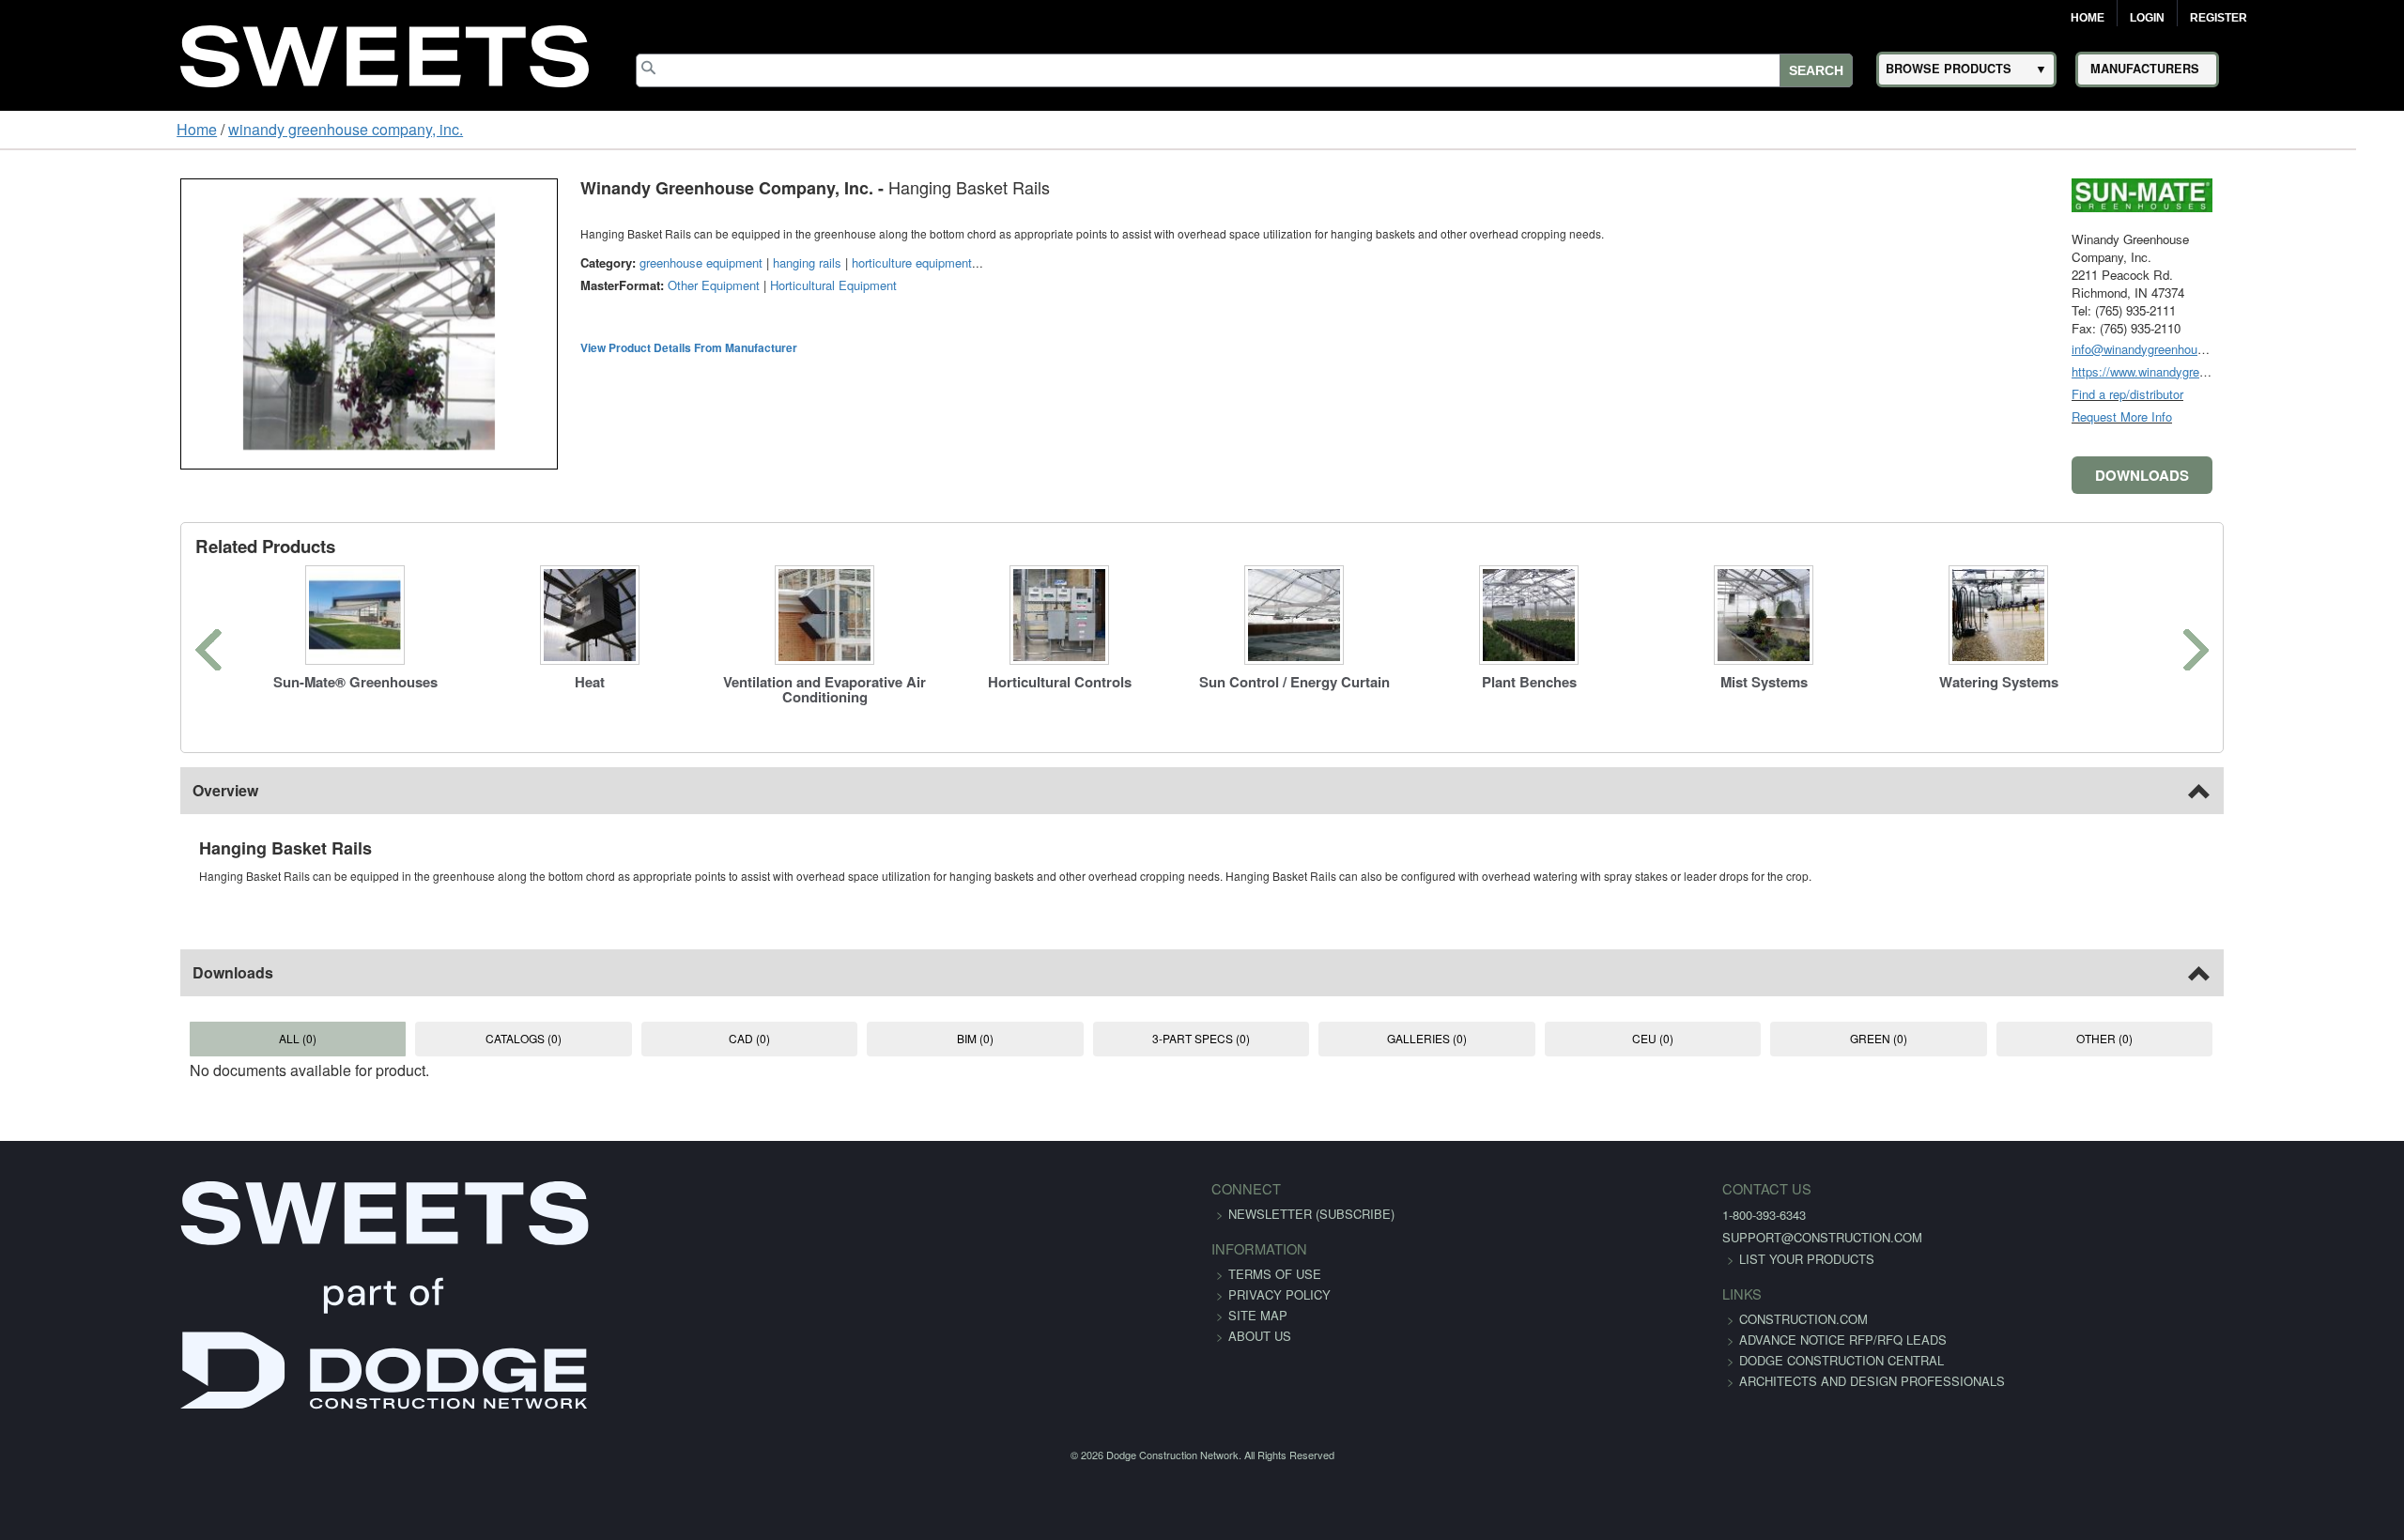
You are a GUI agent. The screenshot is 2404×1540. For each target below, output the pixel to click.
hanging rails (651, 262)
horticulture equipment (756, 262)
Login (2147, 18)
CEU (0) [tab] (1721, 1038)
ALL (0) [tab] (159, 1038)
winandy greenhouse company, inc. (193, 129)
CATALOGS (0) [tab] (419, 1038)
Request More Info (2278, 416)
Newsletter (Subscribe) (1311, 1214)
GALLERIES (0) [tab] (1461, 1038)
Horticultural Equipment (678, 285)
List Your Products (1536, 1259)
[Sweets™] (385, 53)
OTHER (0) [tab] (2242, 1038)
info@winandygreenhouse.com (2311, 349)
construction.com (1533, 1319)
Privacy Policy (1279, 1294)
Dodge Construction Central (1571, 1381)
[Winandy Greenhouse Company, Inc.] (2298, 193)
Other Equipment (558, 285)
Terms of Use (1275, 1274)
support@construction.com (1552, 1237)
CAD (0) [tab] (680, 1038)
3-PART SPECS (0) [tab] (1200, 1038)
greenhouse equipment (545, 262)
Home (2088, 18)
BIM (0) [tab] (940, 1038)
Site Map (1258, 1315)
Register (2219, 18)
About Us (1260, 1336)
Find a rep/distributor (2283, 394)
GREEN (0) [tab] (1981, 1038)
